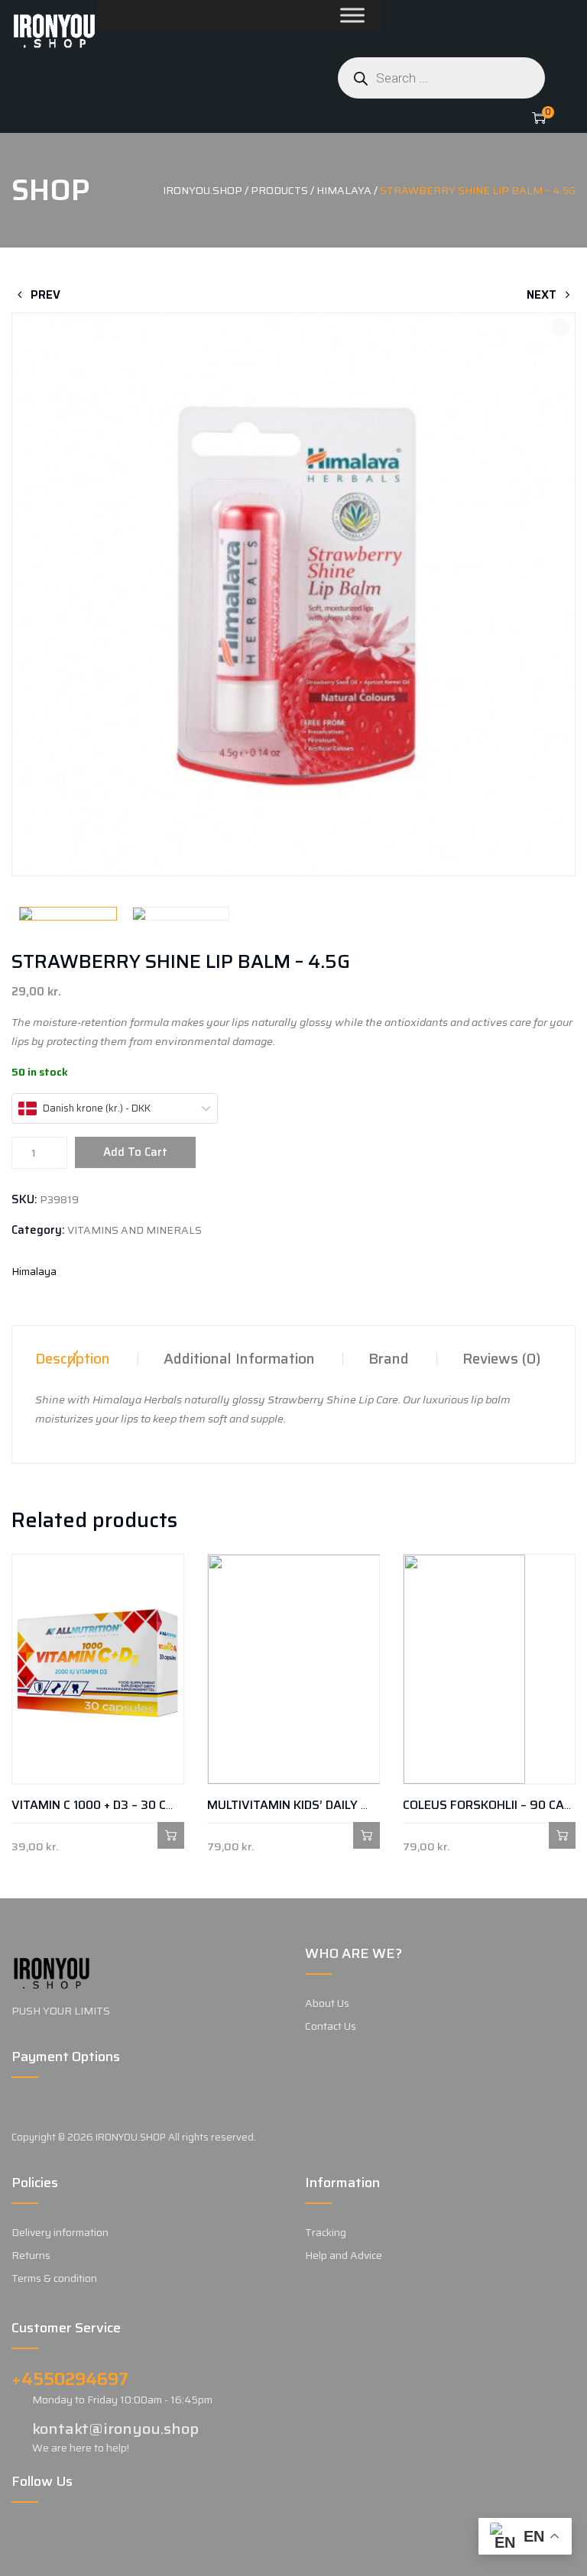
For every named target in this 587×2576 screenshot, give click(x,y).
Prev (44, 295)
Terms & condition (54, 2278)
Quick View (25, 1835)
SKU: (24, 1199)
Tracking (326, 2232)
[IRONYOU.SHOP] (54, 31)
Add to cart (135, 1152)
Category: (38, 1230)
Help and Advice (344, 2255)
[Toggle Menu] (316, 15)
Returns (31, 2255)
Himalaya (34, 1271)
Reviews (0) (501, 1358)
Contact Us (331, 2026)
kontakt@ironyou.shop (115, 2429)
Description (73, 1358)
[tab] (73, 1358)
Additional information (239, 1358)
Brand (389, 1358)
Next (543, 295)
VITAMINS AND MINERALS (135, 1230)
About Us (327, 2003)
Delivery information (60, 2232)
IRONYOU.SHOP (131, 2137)
